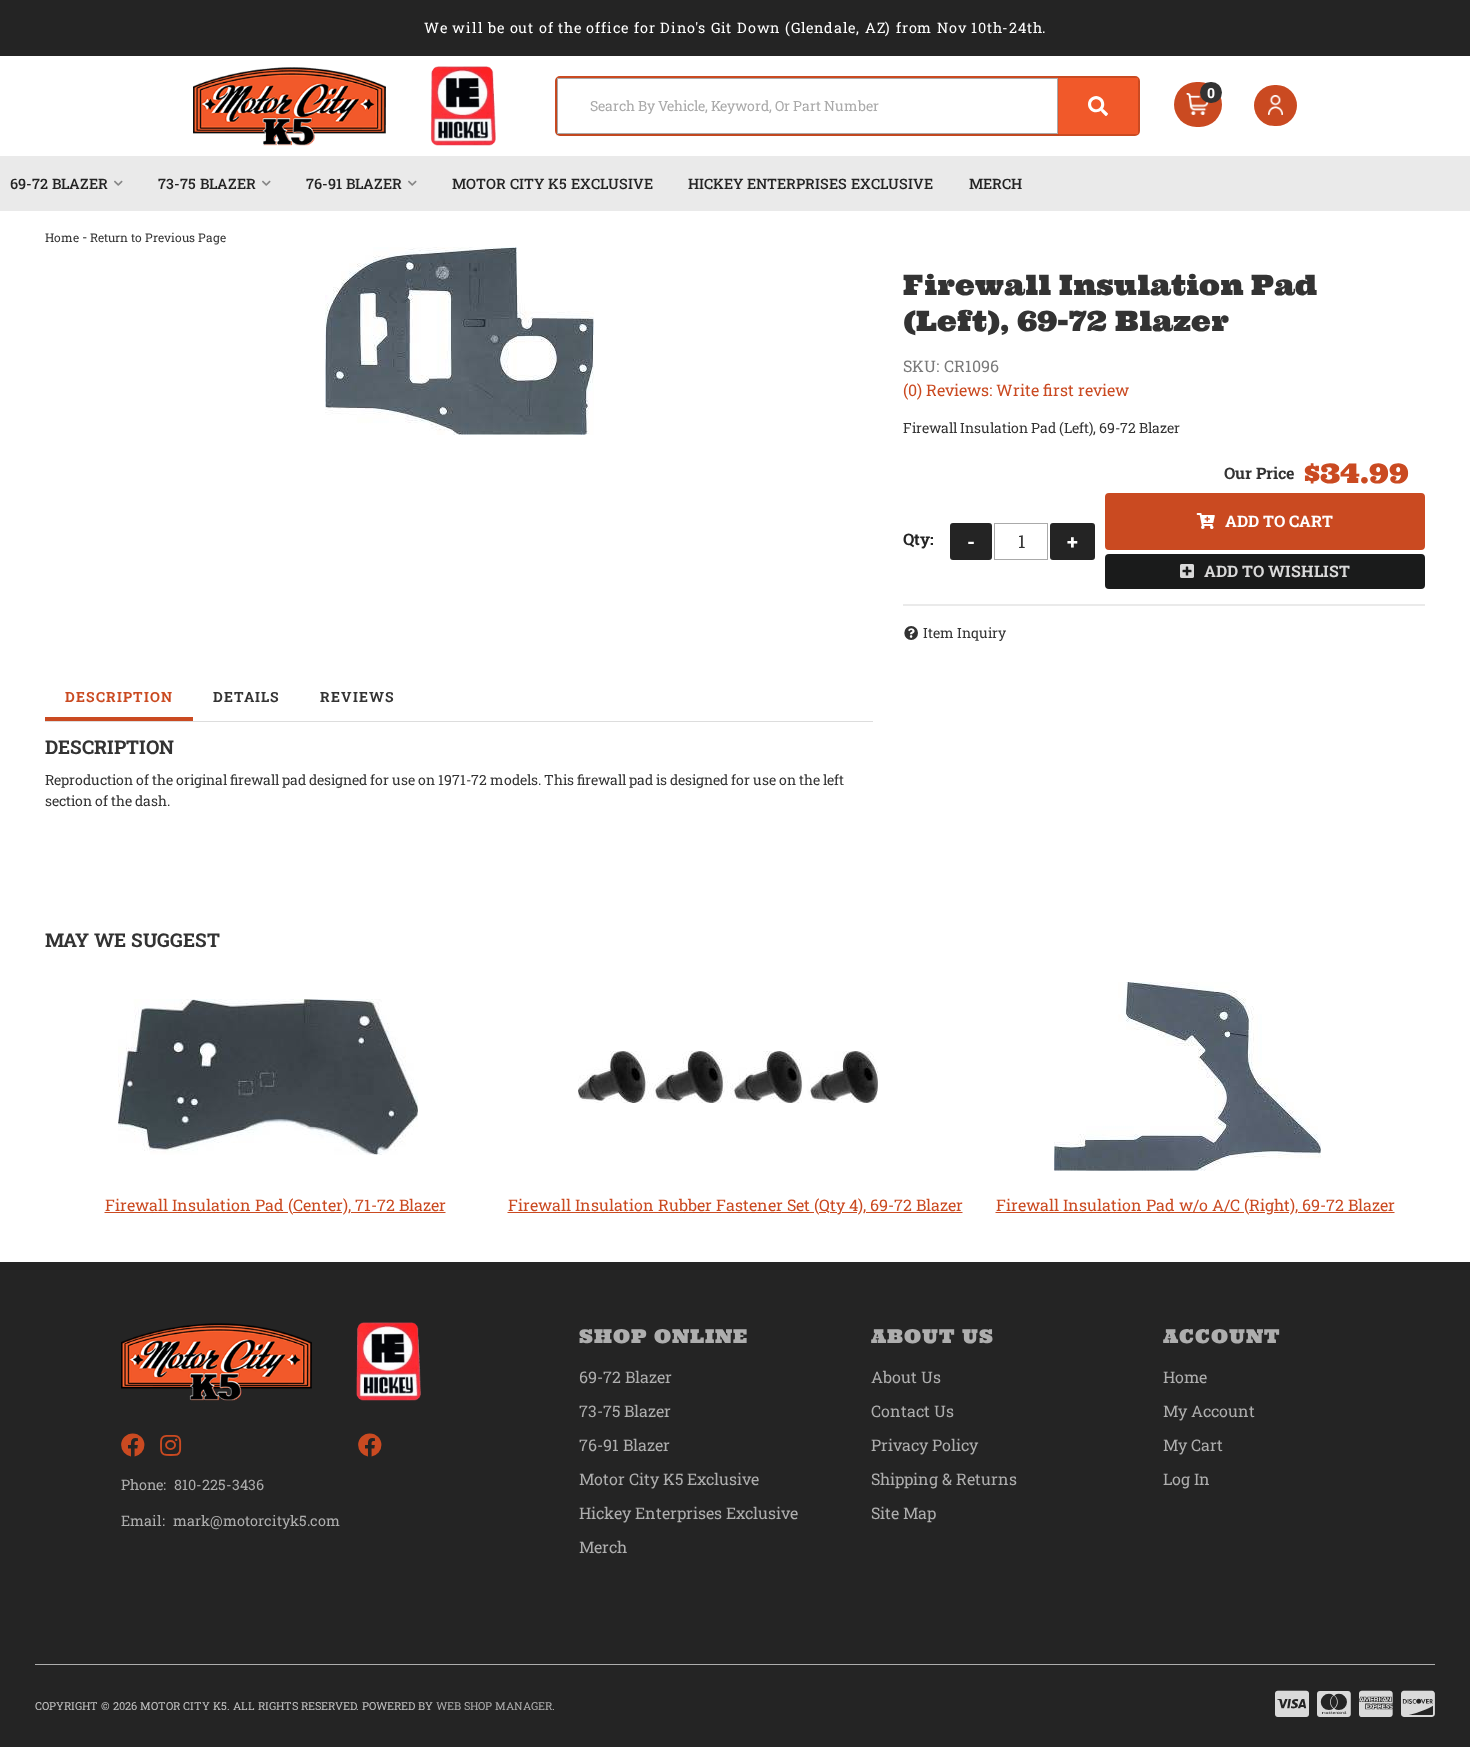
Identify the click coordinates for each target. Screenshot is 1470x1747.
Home (62, 237)
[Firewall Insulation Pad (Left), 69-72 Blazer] (459, 341)
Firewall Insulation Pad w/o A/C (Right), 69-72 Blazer (1195, 1204)
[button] (847, 106)
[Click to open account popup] (1276, 106)
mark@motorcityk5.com (256, 1521)
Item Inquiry (964, 632)
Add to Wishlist (1277, 570)
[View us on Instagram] (170, 1445)
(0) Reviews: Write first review (1016, 389)
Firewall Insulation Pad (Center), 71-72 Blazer (275, 1204)
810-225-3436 (219, 1484)
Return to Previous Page (158, 237)
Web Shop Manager (494, 1705)
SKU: (921, 365)
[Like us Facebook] (133, 1445)
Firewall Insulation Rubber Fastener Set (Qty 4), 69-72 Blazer (735, 1204)
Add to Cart (1279, 520)
